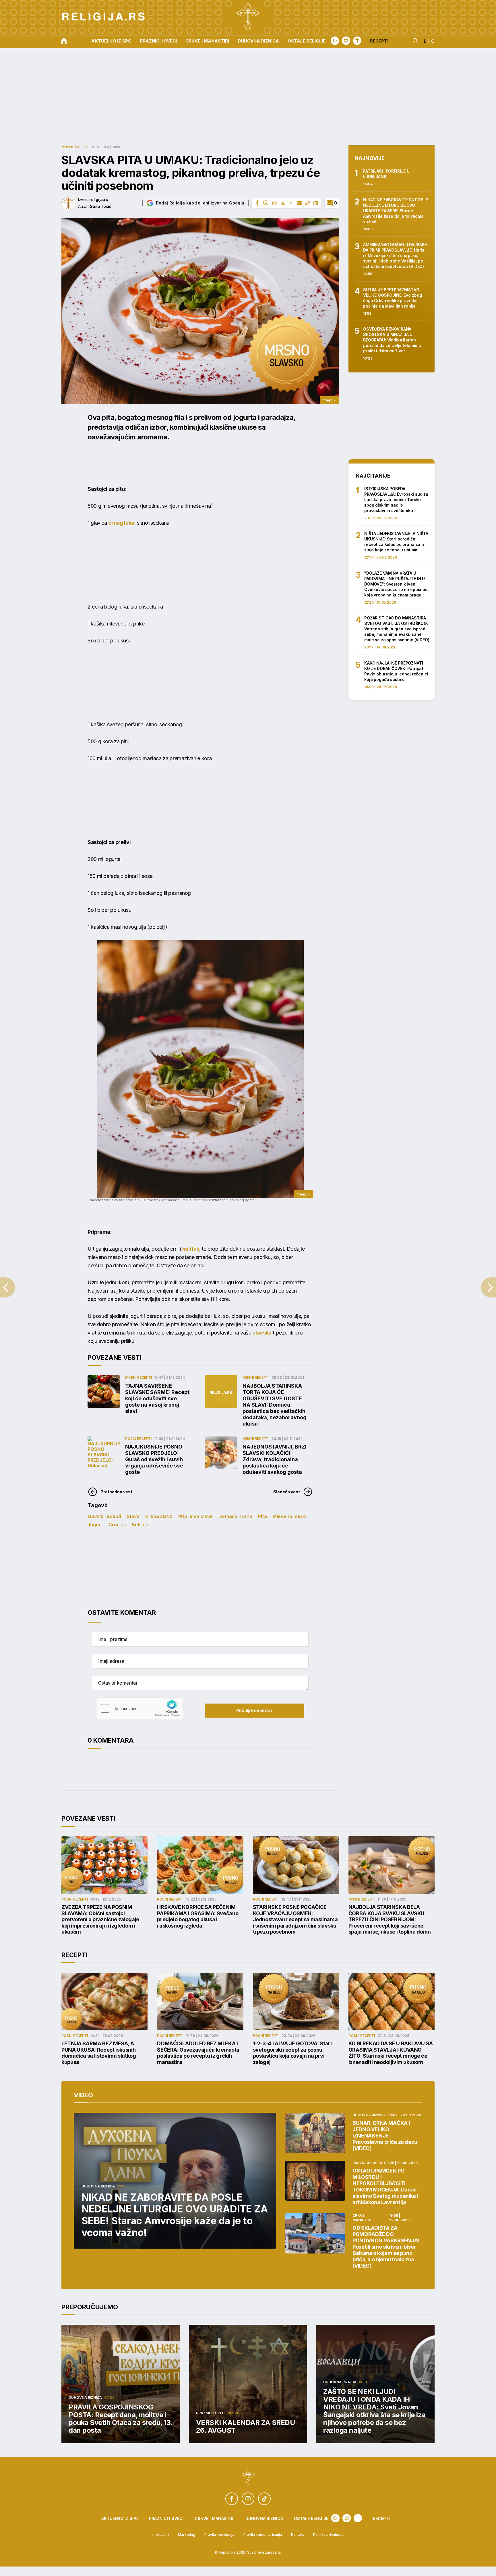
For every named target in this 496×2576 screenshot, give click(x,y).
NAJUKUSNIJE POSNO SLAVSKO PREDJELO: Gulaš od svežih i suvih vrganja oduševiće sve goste (154, 1459)
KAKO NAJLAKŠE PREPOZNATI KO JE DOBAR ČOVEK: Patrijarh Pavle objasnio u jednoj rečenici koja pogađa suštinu (396, 671)
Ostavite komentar (122, 1613)
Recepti (379, 41)
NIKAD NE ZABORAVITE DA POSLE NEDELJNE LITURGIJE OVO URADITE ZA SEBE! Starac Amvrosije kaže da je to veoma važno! (396, 211)
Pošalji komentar (254, 1710)
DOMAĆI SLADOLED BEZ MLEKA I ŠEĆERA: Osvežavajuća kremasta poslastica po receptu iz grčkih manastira (198, 2053)
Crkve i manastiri (207, 41)
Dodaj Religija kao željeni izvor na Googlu (200, 203)
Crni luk (117, 1525)
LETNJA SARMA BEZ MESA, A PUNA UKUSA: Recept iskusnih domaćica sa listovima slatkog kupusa (99, 2053)
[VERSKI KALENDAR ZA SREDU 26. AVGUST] (248, 2384)
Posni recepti (138, 1439)
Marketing (187, 2535)
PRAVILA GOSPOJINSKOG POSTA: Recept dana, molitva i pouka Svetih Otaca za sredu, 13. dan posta (120, 2419)
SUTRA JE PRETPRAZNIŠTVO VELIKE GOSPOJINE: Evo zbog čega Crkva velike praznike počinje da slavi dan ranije (392, 298)
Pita (262, 1516)
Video (83, 2095)
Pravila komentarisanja (263, 2535)
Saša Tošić (100, 206)
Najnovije (370, 158)
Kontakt (298, 2535)
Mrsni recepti (75, 147)
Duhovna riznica (258, 41)
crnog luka (121, 523)
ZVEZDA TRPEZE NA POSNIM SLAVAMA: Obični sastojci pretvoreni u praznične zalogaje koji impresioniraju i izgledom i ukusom (100, 1919)
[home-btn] (64, 41)
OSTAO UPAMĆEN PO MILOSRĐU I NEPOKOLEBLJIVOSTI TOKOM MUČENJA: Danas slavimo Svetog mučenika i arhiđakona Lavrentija (385, 2186)
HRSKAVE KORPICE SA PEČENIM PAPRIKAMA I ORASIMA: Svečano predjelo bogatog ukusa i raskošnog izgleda (198, 1916)
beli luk (191, 1249)
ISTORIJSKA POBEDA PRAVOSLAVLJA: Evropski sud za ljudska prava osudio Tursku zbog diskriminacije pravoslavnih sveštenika (396, 500)
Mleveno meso (289, 1516)
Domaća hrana (235, 1516)
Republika (227, 2552)
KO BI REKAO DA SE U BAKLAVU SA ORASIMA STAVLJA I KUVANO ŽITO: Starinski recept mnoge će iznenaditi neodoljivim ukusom (391, 2053)
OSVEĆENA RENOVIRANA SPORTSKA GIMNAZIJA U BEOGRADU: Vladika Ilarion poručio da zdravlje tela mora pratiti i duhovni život (392, 340)
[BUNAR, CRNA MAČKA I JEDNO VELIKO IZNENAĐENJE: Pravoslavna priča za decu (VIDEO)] (315, 2133)
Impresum (160, 2535)
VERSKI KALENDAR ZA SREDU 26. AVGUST (245, 2426)
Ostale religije (307, 41)
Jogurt (95, 1525)
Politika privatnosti (329, 2535)
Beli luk (140, 1525)
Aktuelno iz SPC (111, 41)
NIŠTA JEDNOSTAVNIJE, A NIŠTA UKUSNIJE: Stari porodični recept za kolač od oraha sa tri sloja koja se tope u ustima (396, 542)
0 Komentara (111, 1740)
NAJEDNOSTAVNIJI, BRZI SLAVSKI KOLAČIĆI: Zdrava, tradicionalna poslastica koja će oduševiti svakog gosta (275, 1459)
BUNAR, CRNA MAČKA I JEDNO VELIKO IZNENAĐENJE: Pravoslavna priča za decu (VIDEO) (385, 2136)
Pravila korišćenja (219, 2535)
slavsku (262, 1333)
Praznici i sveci (158, 41)
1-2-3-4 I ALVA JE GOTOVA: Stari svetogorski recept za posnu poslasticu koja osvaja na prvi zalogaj (292, 2053)
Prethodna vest (116, 1492)
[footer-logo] (248, 2477)
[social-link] (232, 2499)
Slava (133, 1516)
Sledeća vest (287, 1492)
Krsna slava (159, 1516)
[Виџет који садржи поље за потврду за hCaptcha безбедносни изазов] (139, 1708)
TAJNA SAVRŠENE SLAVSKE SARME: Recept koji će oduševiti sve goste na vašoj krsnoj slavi (157, 1398)
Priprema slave (195, 1516)
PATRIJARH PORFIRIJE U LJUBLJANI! (386, 174)
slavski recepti (104, 1516)
